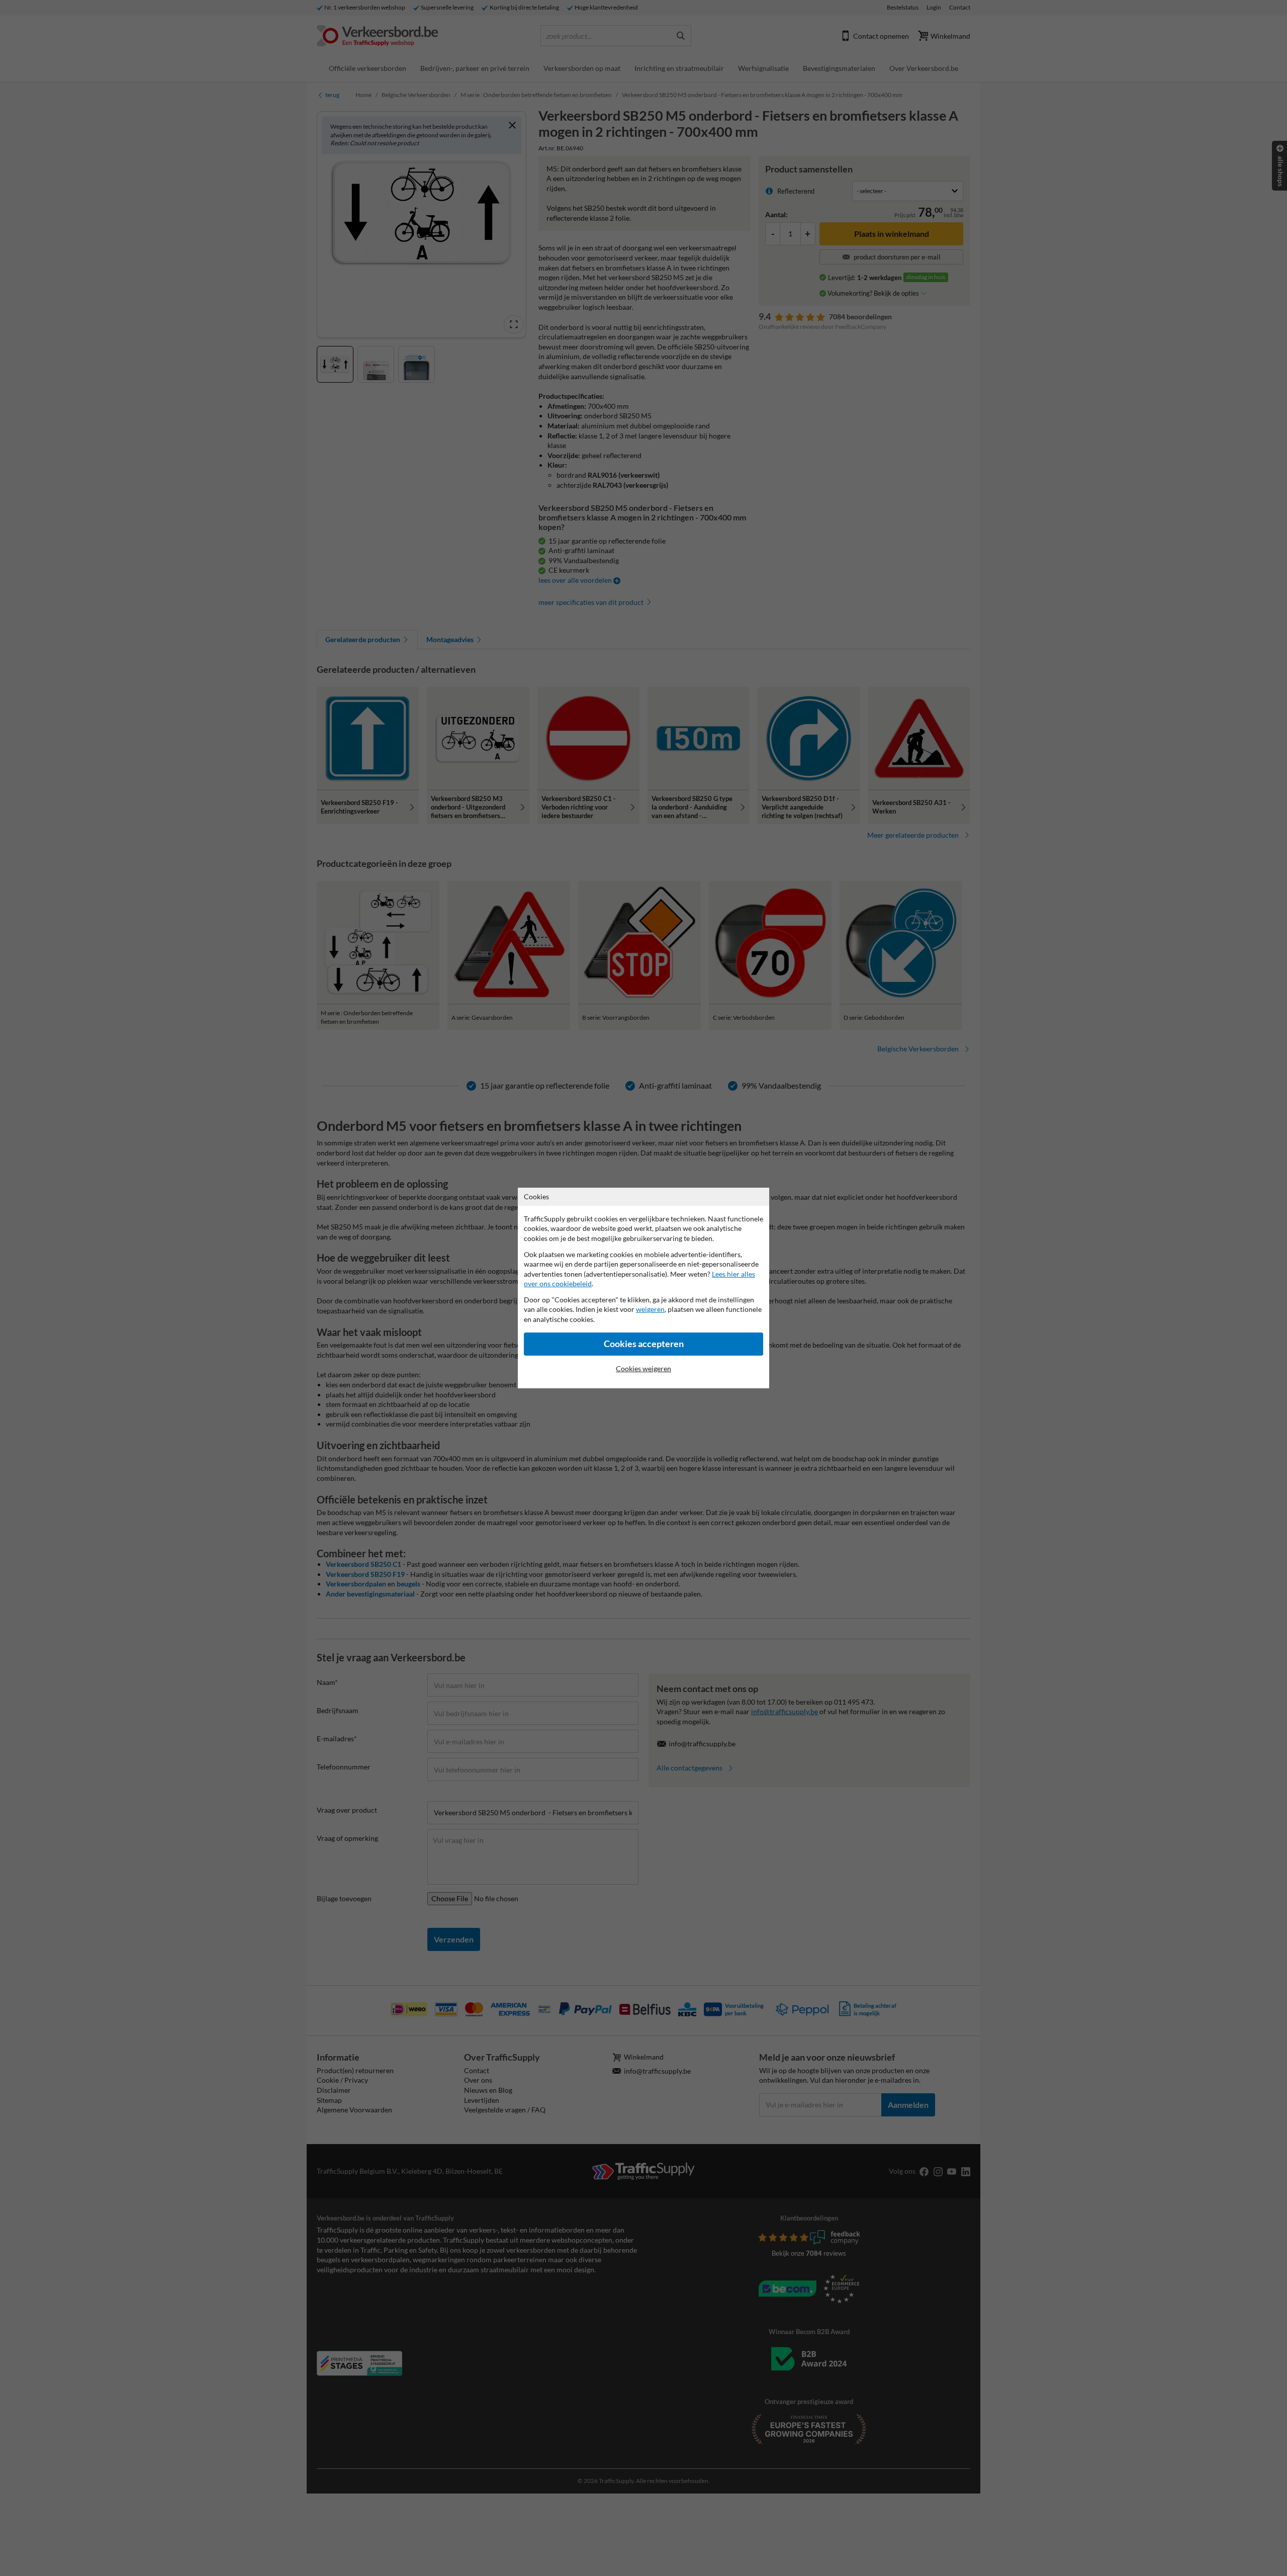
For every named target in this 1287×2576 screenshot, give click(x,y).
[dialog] (643, 1288)
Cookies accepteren (644, 1344)
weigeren (650, 1309)
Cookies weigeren (643, 1368)
